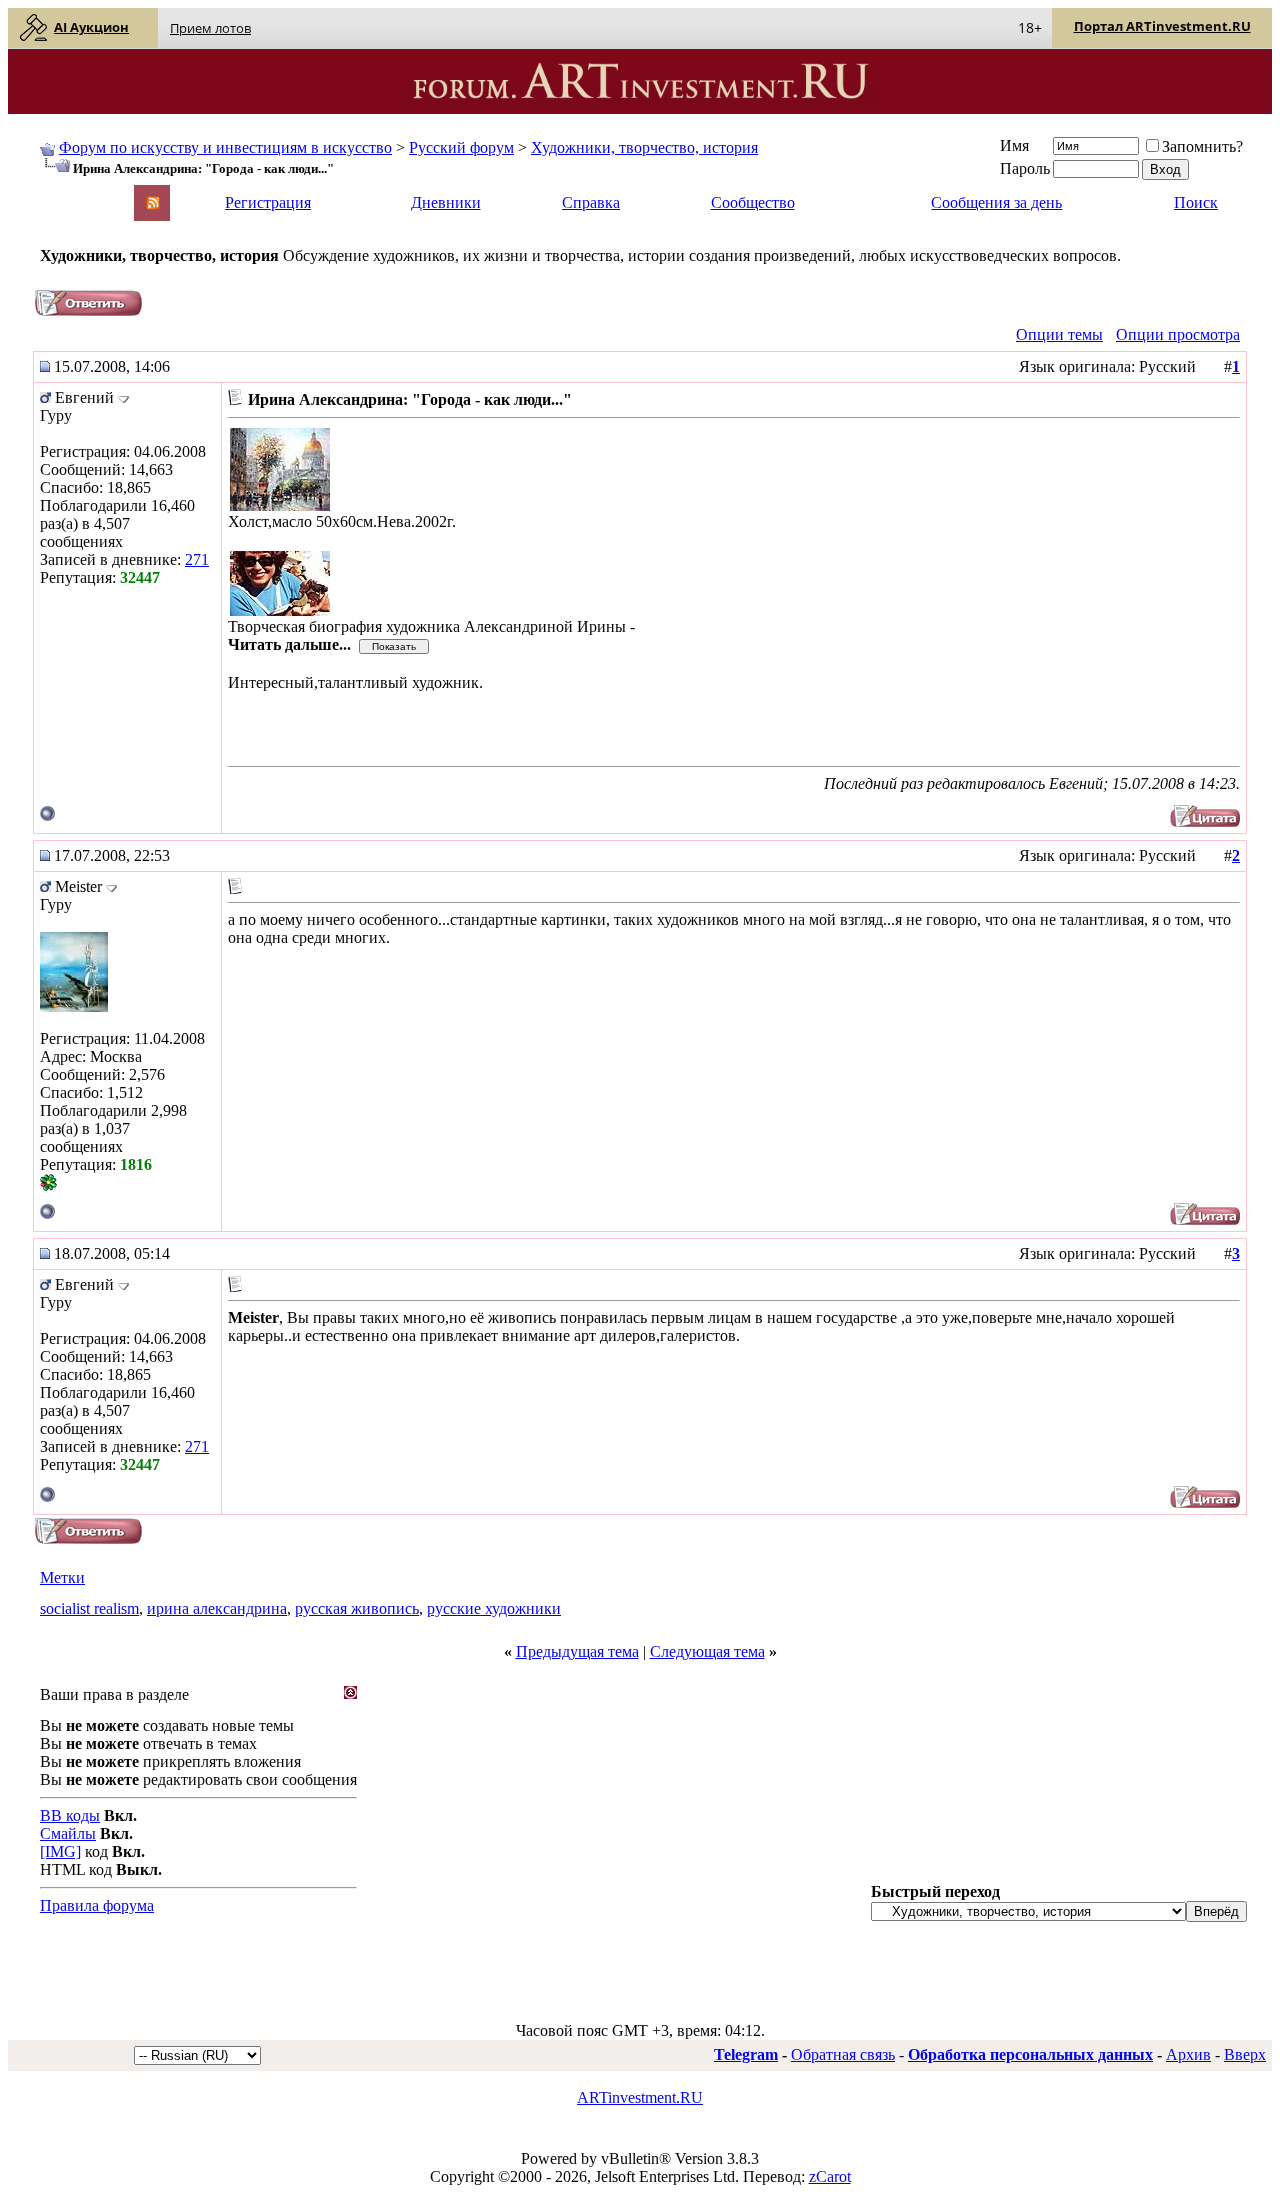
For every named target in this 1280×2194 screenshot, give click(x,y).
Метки (62, 1577)
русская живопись (357, 1608)
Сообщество (753, 202)
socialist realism (89, 1608)
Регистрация (268, 202)
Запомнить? (1202, 146)
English (62, 193)
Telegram (746, 2054)
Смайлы (68, 1833)
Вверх (1245, 2054)
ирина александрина (217, 1608)
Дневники (446, 202)
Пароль (1025, 168)
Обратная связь (843, 2054)
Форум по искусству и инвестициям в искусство (225, 147)
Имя (1014, 145)
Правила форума (97, 1905)
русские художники (494, 1608)
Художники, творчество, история (644, 147)
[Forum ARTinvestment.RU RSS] (153, 204)
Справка (591, 202)
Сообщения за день (996, 202)
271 (197, 559)
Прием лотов (210, 28)
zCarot (830, 2176)
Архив (1188, 2054)
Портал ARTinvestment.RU (1162, 26)
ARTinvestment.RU (640, 2097)
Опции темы (1059, 334)
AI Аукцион (91, 27)
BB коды (70, 1815)
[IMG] (60, 1851)
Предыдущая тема (577, 1651)
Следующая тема (707, 1651)
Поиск (1196, 202)
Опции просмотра (1178, 334)
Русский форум (461, 147)
